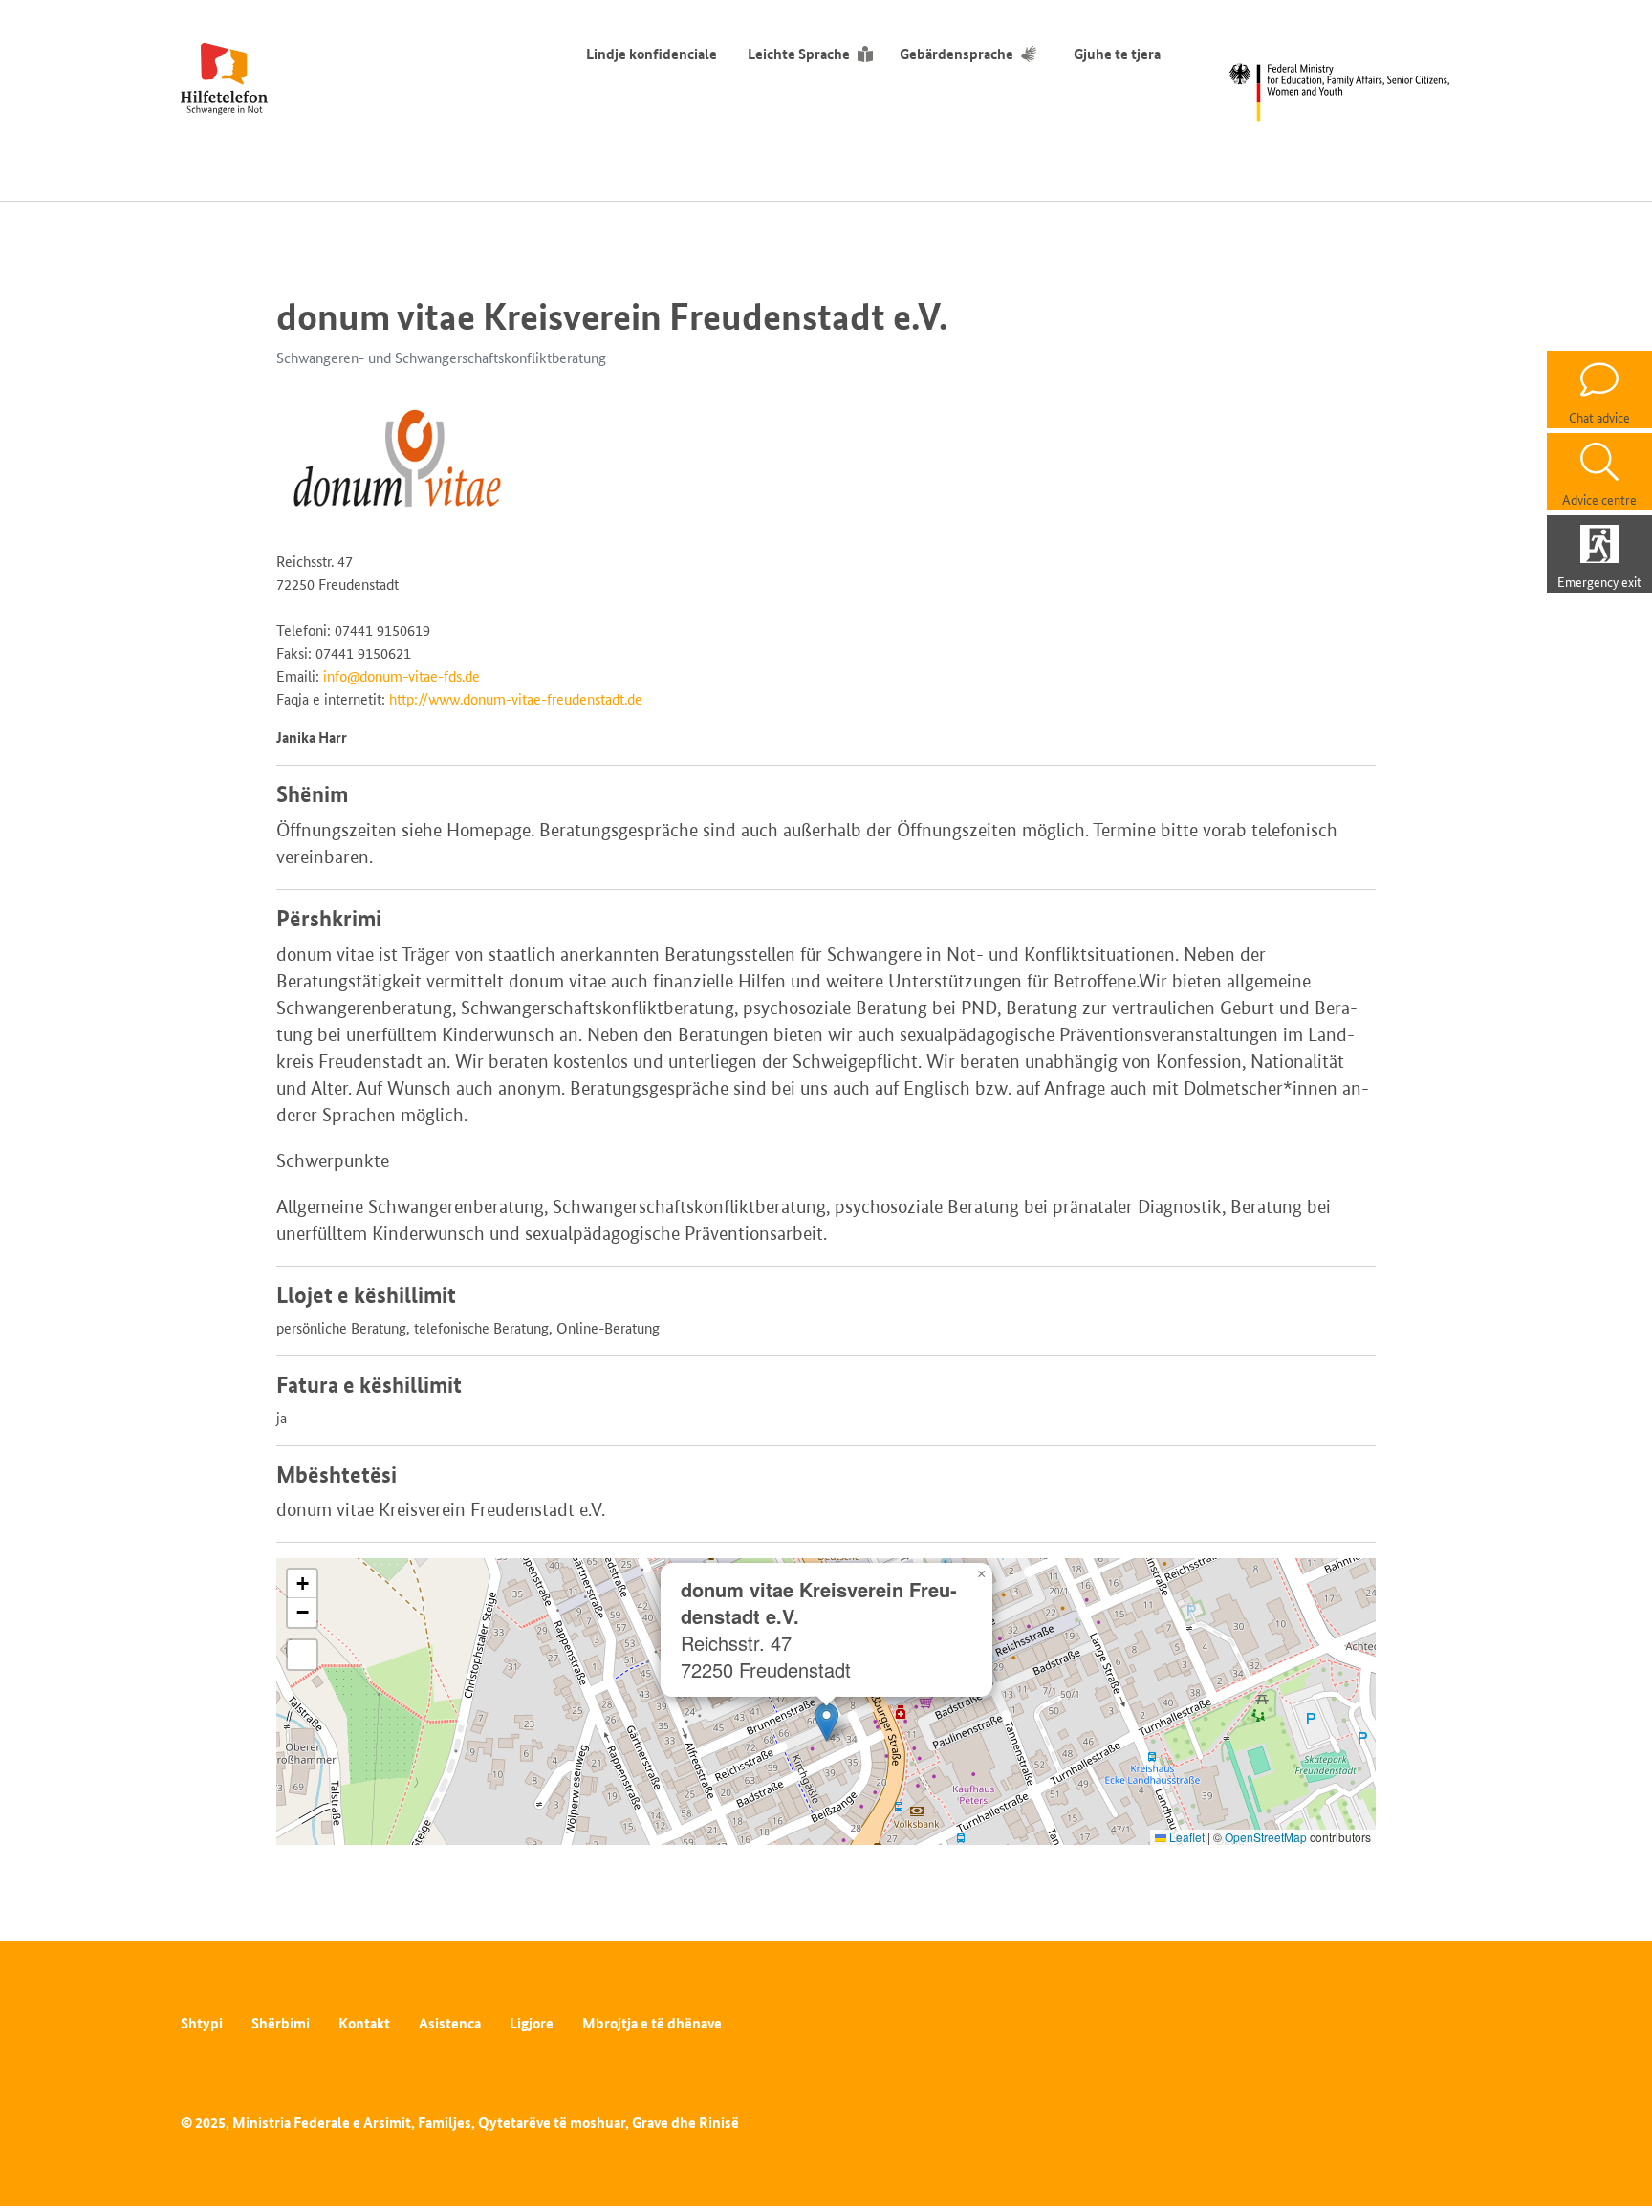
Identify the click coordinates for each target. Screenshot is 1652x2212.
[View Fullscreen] (302, 1655)
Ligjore (532, 2023)
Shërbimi (281, 2023)
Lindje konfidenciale (652, 54)
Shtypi (202, 2023)
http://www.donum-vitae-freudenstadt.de (516, 699)
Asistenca (450, 2023)
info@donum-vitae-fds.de (402, 676)
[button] (826, 1722)
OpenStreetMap (1266, 1837)
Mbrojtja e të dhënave (652, 2023)
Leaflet (1185, 1837)
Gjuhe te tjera (1117, 54)
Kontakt (364, 2023)
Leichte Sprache (799, 54)
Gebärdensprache (956, 54)
